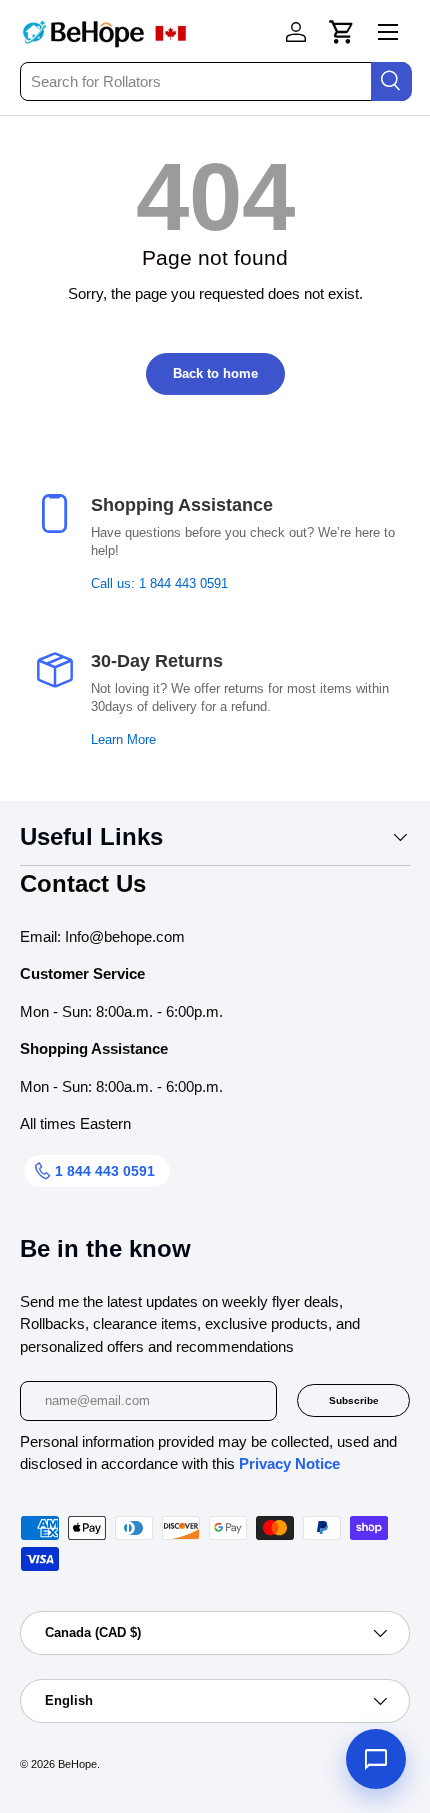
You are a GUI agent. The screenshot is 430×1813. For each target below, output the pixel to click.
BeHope (77, 1764)
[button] (342, 32)
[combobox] (215, 81)
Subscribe (354, 1400)
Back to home (215, 373)
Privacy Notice (289, 1463)
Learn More (123, 740)
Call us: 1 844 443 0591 (159, 584)
